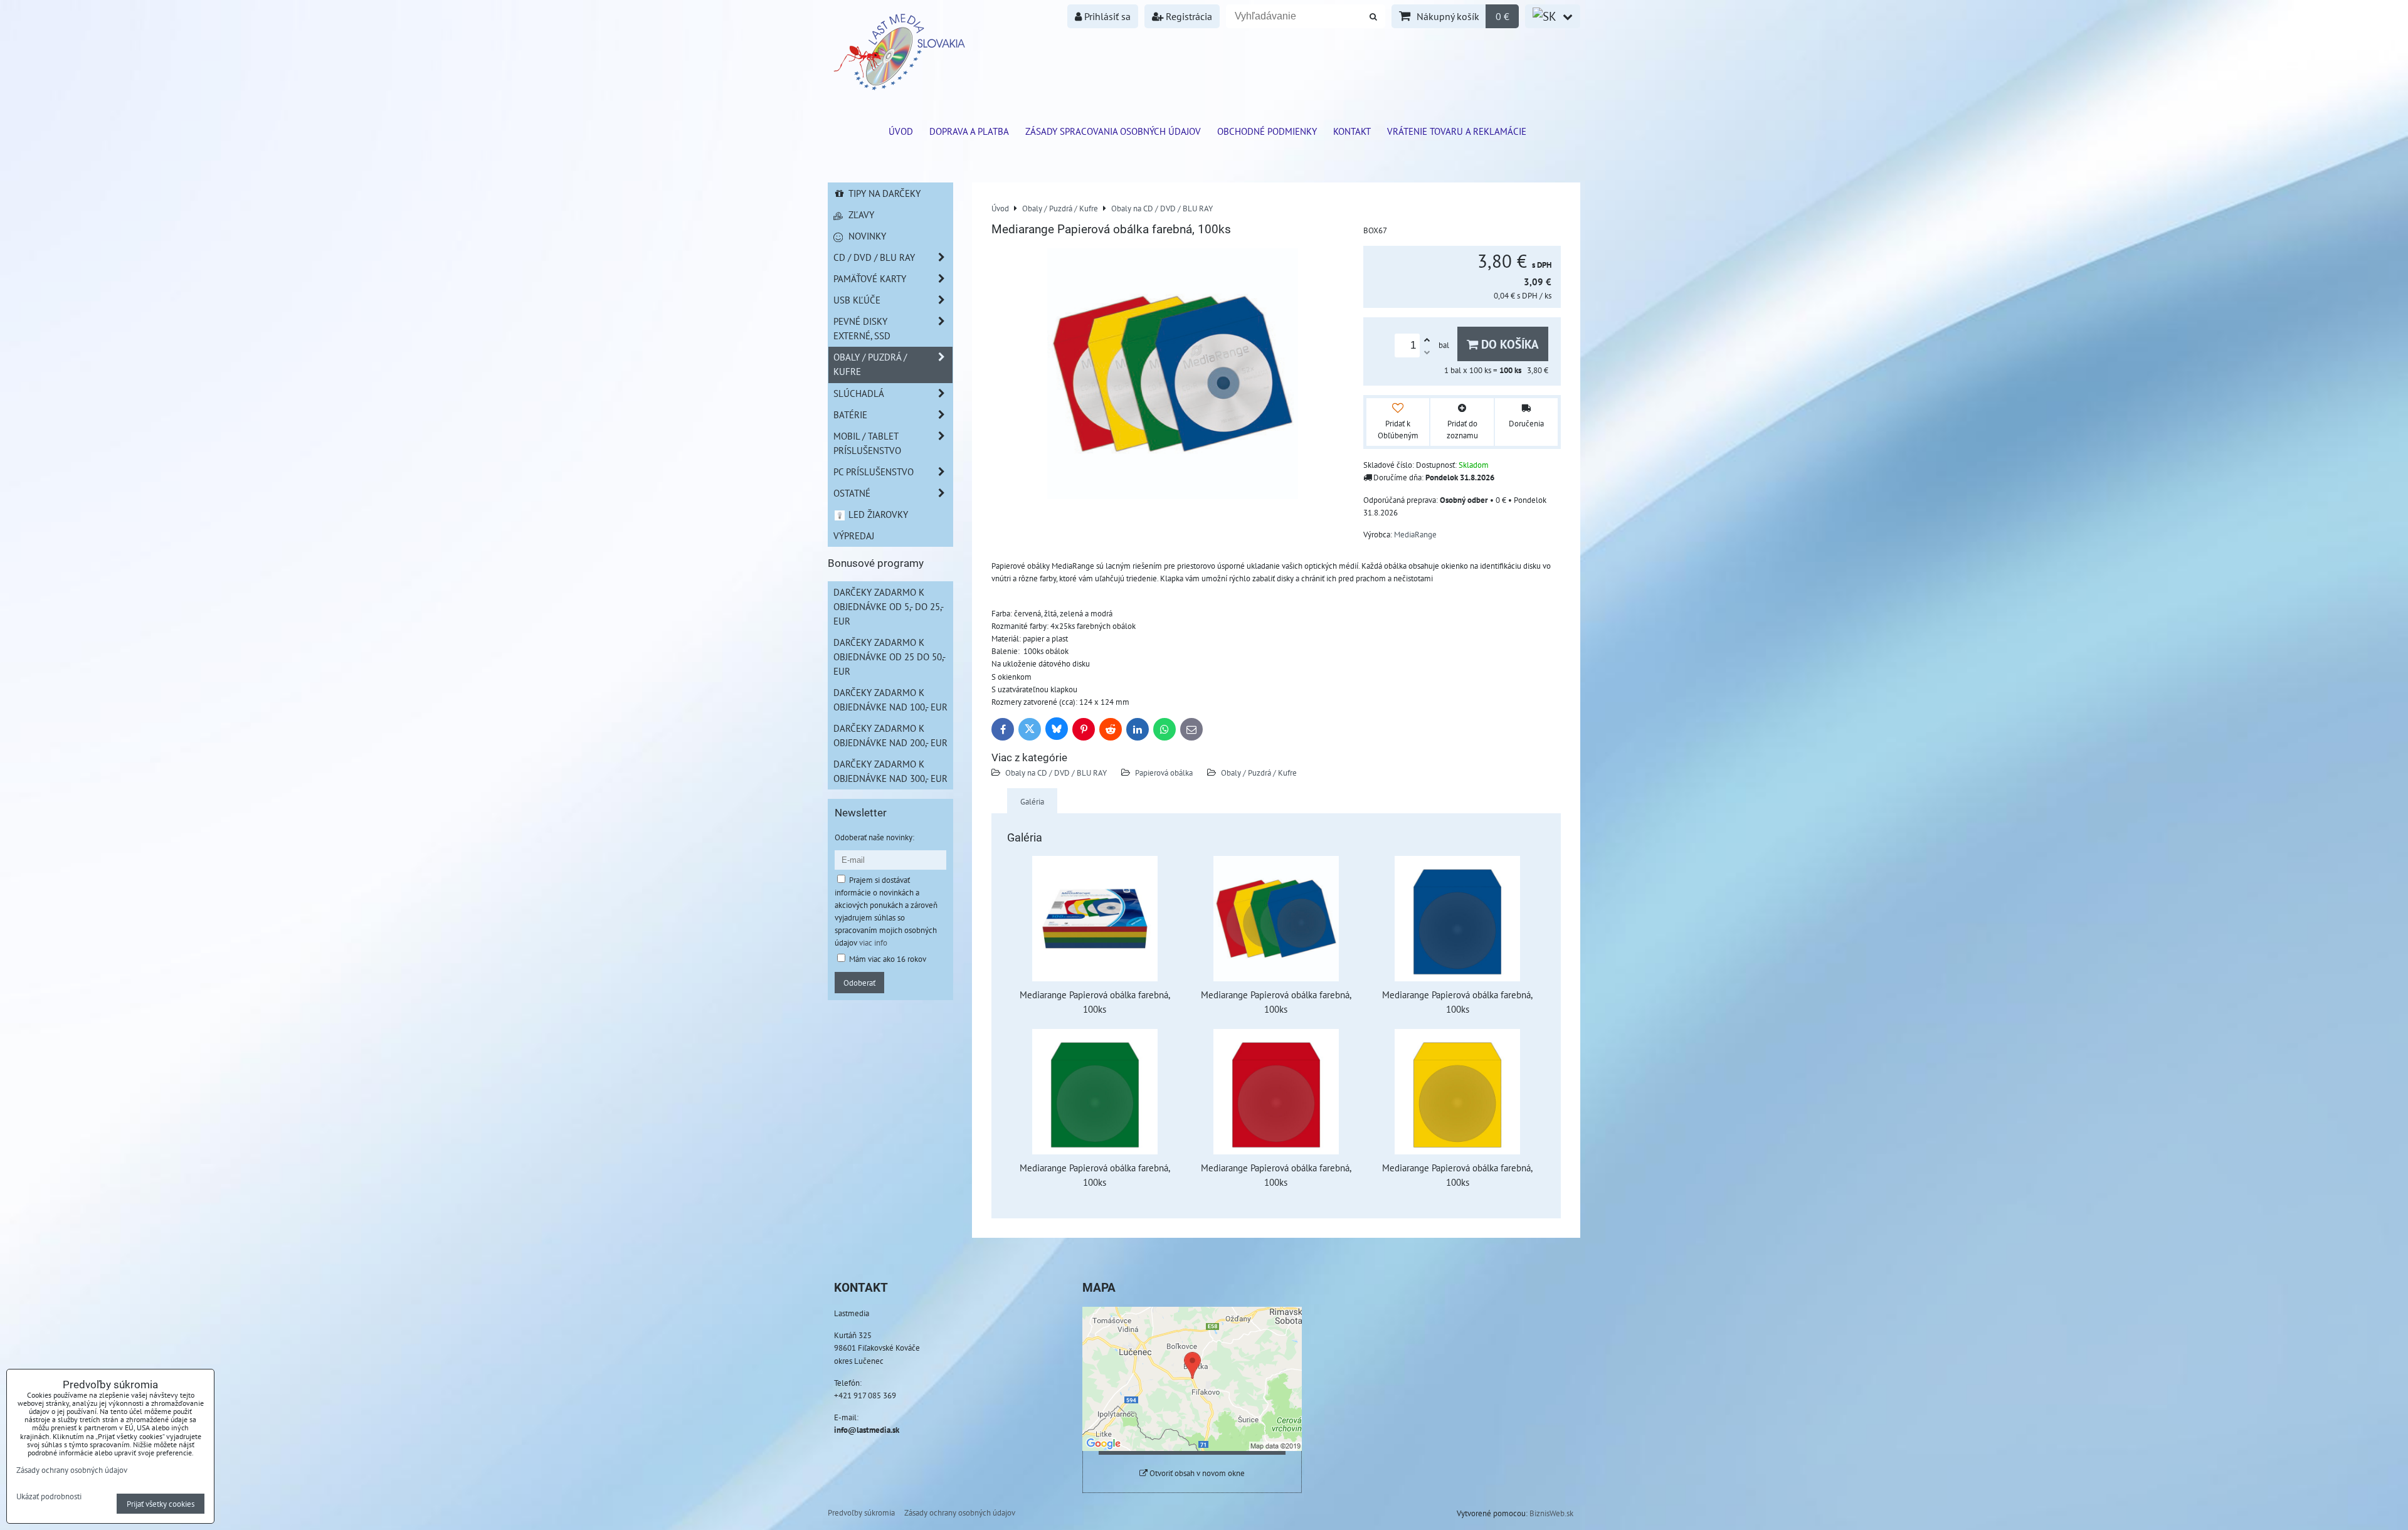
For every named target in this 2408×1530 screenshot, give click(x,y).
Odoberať (859, 983)
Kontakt (1352, 131)
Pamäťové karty (870, 278)
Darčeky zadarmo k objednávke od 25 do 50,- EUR (890, 657)
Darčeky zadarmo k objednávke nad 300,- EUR (890, 771)
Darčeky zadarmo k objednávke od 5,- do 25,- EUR (889, 606)
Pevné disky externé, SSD (862, 328)
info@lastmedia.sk (867, 1430)
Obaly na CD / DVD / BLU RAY (1056, 773)
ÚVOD (901, 131)
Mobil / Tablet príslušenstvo (867, 443)
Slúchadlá (859, 393)
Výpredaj (854, 535)
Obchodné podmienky (1267, 131)
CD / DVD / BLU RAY (874, 257)
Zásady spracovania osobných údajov (1113, 131)
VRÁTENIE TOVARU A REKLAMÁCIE (1457, 131)
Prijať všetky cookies (161, 1504)
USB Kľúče (857, 300)
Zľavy (860, 214)
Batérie (850, 414)
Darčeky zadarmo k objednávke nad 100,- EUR (890, 699)
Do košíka (1508, 344)
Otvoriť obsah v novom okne (1196, 1473)
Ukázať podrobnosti (49, 1497)
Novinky (866, 236)
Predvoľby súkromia (861, 1512)
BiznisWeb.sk (1551, 1513)
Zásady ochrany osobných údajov (960, 1512)
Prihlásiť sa (1106, 16)
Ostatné (852, 493)
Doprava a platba (969, 131)
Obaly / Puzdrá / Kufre (1259, 773)
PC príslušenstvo (874, 472)
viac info (873, 942)
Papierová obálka (1165, 773)
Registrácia (1188, 16)
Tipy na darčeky (883, 193)
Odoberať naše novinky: (874, 837)
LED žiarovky (877, 514)
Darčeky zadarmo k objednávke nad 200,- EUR (890, 735)
